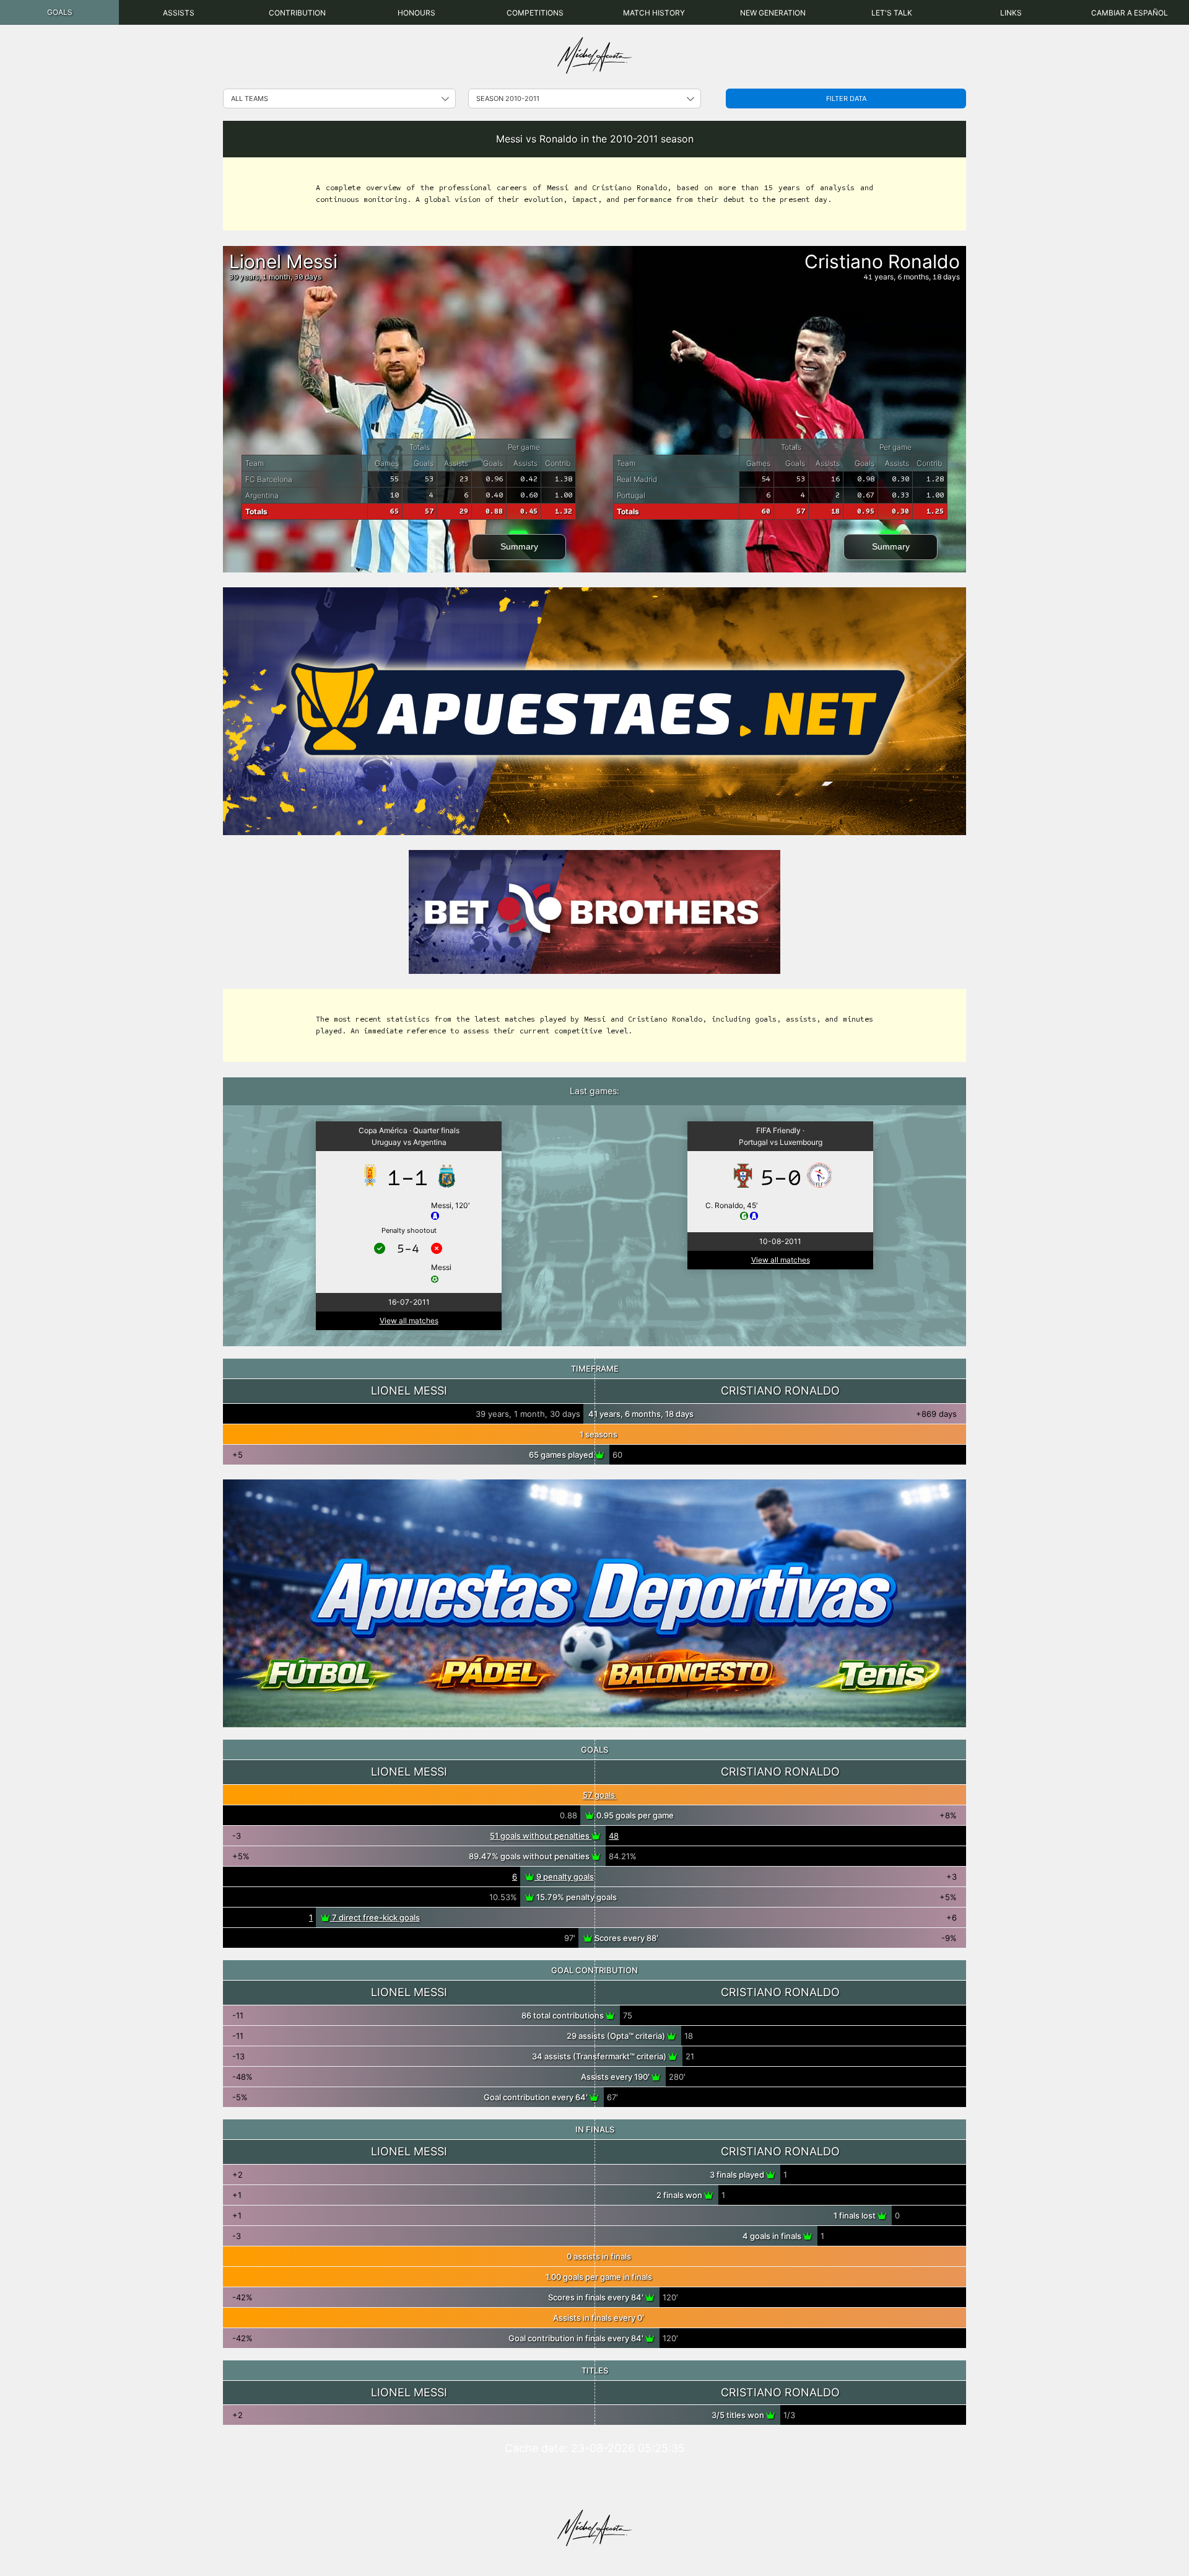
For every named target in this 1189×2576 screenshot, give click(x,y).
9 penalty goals (564, 1877)
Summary (519, 546)
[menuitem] (59, 12)
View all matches (409, 1321)
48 (614, 1836)
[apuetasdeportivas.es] (594, 1603)
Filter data (846, 99)
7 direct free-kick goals (375, 1917)
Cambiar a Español (1130, 13)
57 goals (600, 1795)
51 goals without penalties (541, 1836)
